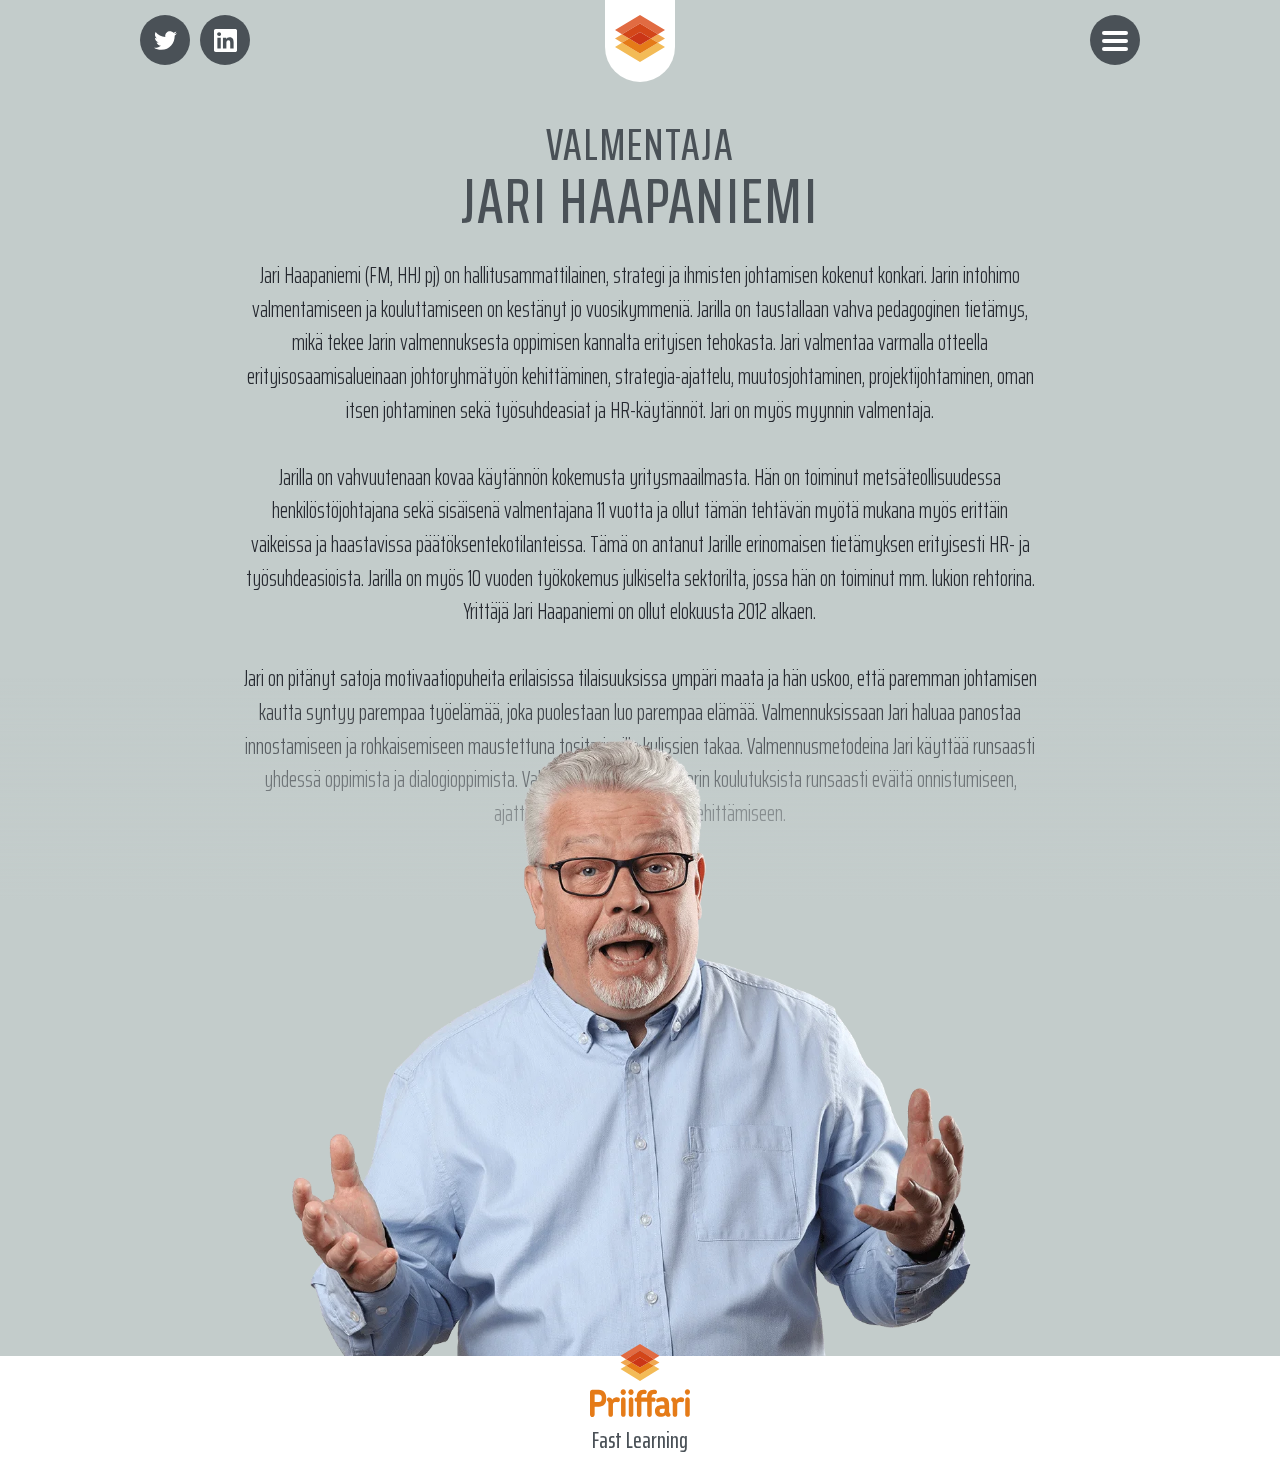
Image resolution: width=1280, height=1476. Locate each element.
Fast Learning (640, 1441)
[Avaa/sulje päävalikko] (1115, 40)
